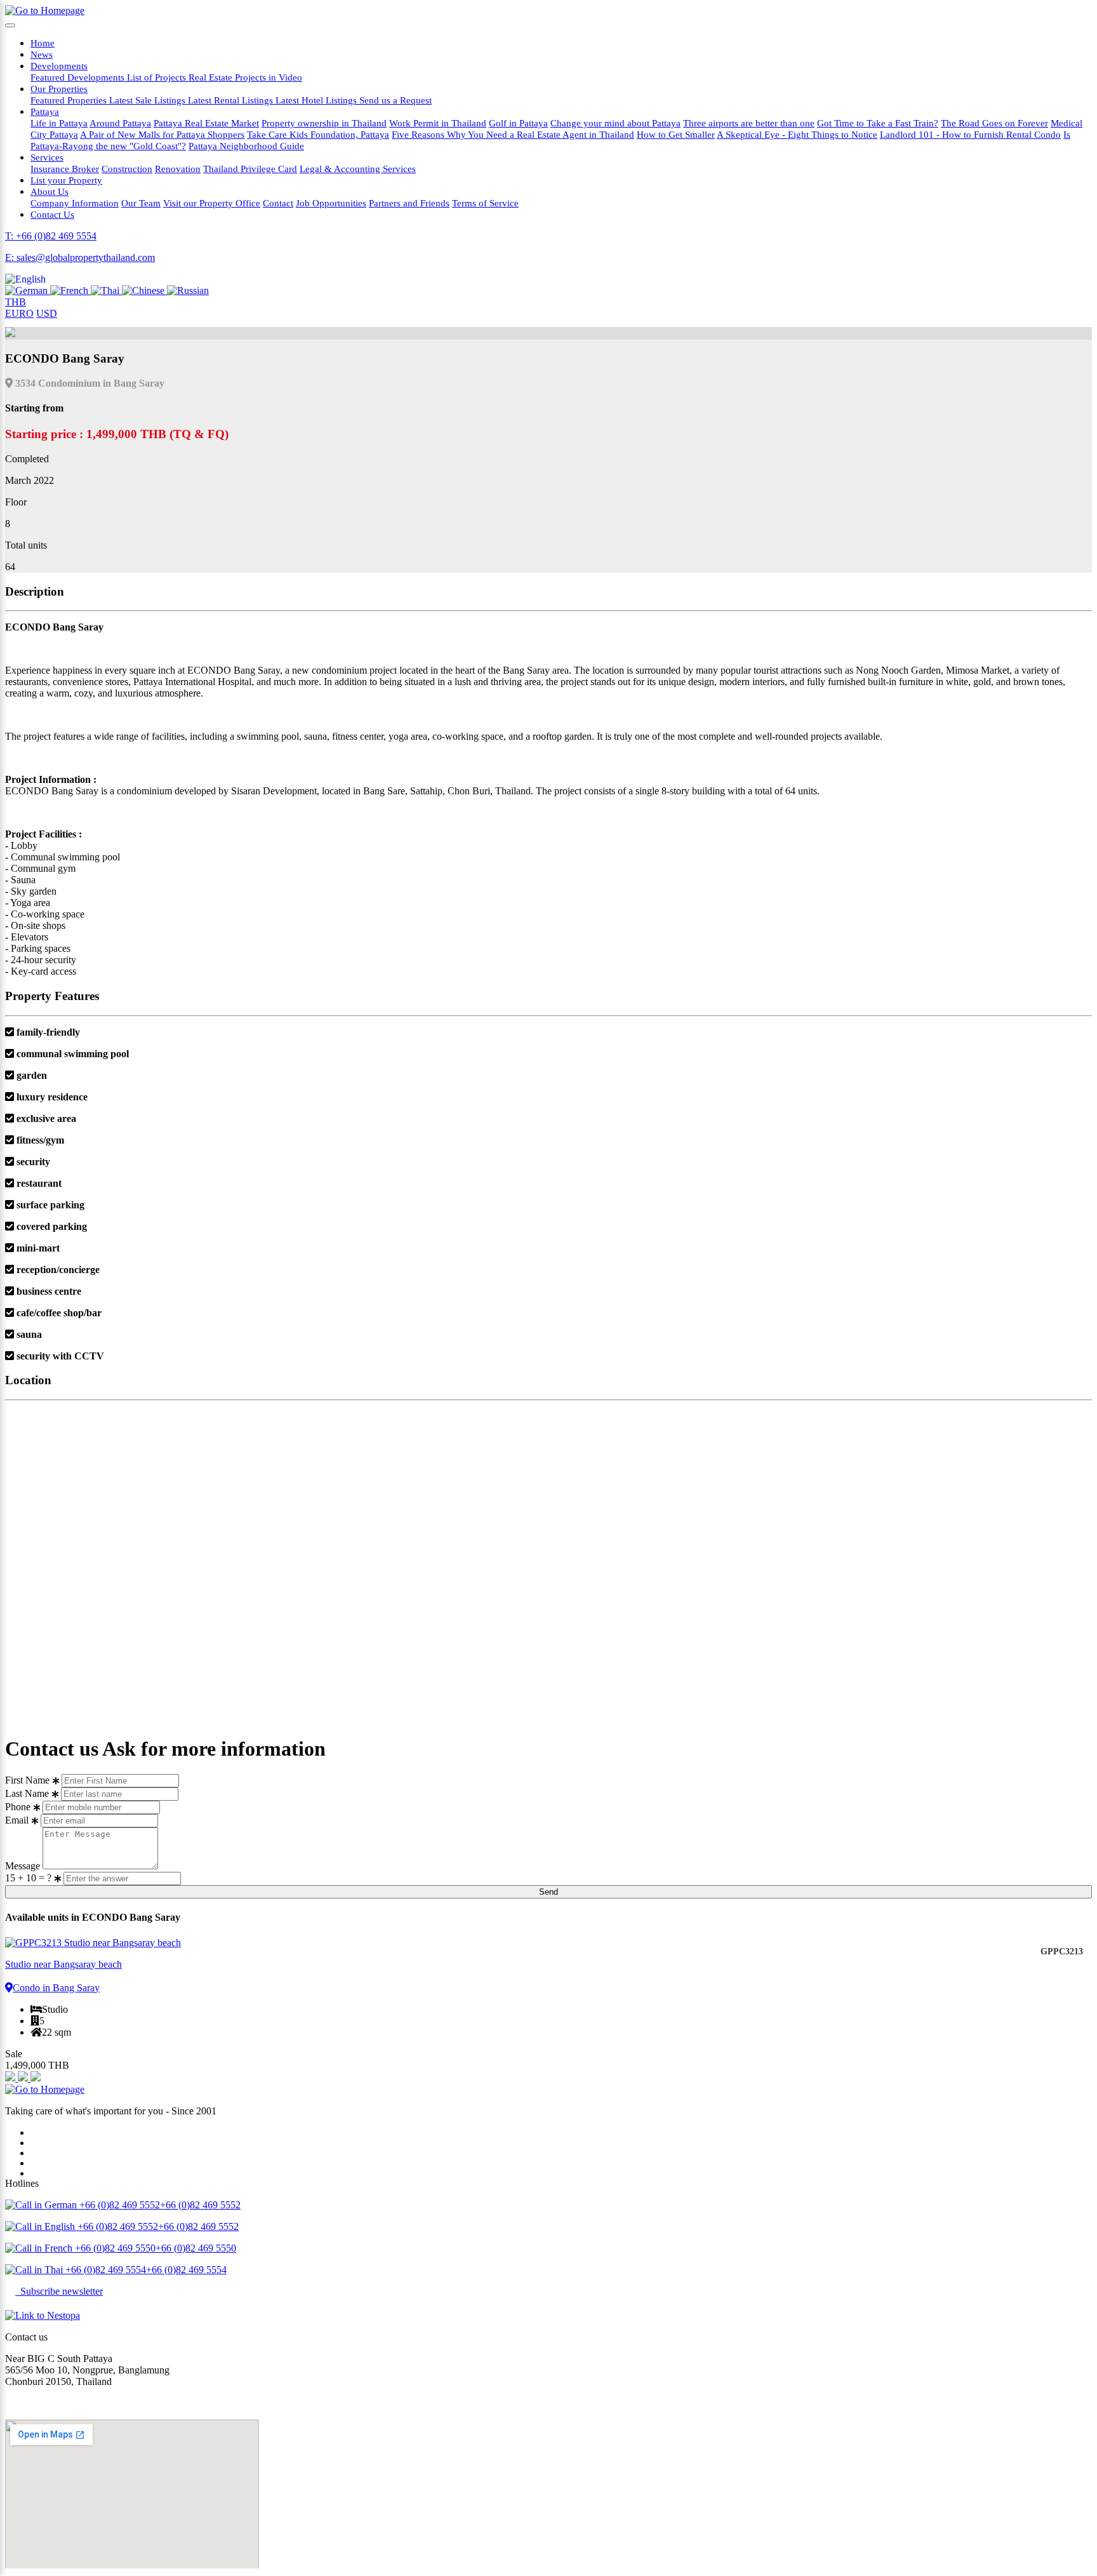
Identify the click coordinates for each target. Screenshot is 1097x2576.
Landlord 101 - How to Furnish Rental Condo (970, 134)
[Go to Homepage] (45, 10)
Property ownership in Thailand (324, 123)
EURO (19, 313)
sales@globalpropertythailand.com (74, 2403)
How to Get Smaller (676, 134)
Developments (59, 66)
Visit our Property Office (212, 203)
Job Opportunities (331, 203)
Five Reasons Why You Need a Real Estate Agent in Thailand (513, 134)
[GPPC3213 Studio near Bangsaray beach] (548, 1943)
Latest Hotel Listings (317, 100)
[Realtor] (36, 2078)
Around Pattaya (120, 123)
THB (16, 302)
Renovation (178, 169)
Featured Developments (79, 77)
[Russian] (188, 290)
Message (23, 1866)
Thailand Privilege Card (250, 169)
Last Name (27, 1793)
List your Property (66, 180)
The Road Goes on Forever (994, 123)
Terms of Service (485, 203)
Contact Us (52, 214)
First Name (27, 1780)
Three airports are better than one (749, 123)
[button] (25, 279)
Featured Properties (70, 100)
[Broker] (11, 2078)
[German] (28, 290)
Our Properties (59, 89)
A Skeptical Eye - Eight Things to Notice (797, 134)
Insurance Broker (65, 169)
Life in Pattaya (59, 123)
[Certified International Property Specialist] (24, 2078)
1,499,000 (37, 2065)
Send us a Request (396, 100)
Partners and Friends (409, 203)
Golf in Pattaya (518, 123)
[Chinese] (144, 290)
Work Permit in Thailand (438, 123)
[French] (70, 290)
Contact (278, 203)
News (42, 54)
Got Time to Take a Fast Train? (878, 123)
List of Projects (158, 77)
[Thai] (106, 290)
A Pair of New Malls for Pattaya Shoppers (162, 134)
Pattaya (45, 111)
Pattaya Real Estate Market (206, 123)
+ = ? (30, 1878)
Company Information (75, 203)
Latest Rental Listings (232, 100)
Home (43, 43)
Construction (127, 169)
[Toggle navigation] (10, 25)
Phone (18, 1807)
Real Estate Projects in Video (245, 77)
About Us (50, 191)
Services (47, 157)
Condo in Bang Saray (56, 1988)
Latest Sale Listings (149, 100)
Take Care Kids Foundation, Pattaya (318, 134)
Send (548, 1892)
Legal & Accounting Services (358, 169)
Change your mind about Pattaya (615, 123)
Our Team (141, 203)
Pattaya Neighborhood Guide (246, 146)
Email (17, 1820)
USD (47, 313)
